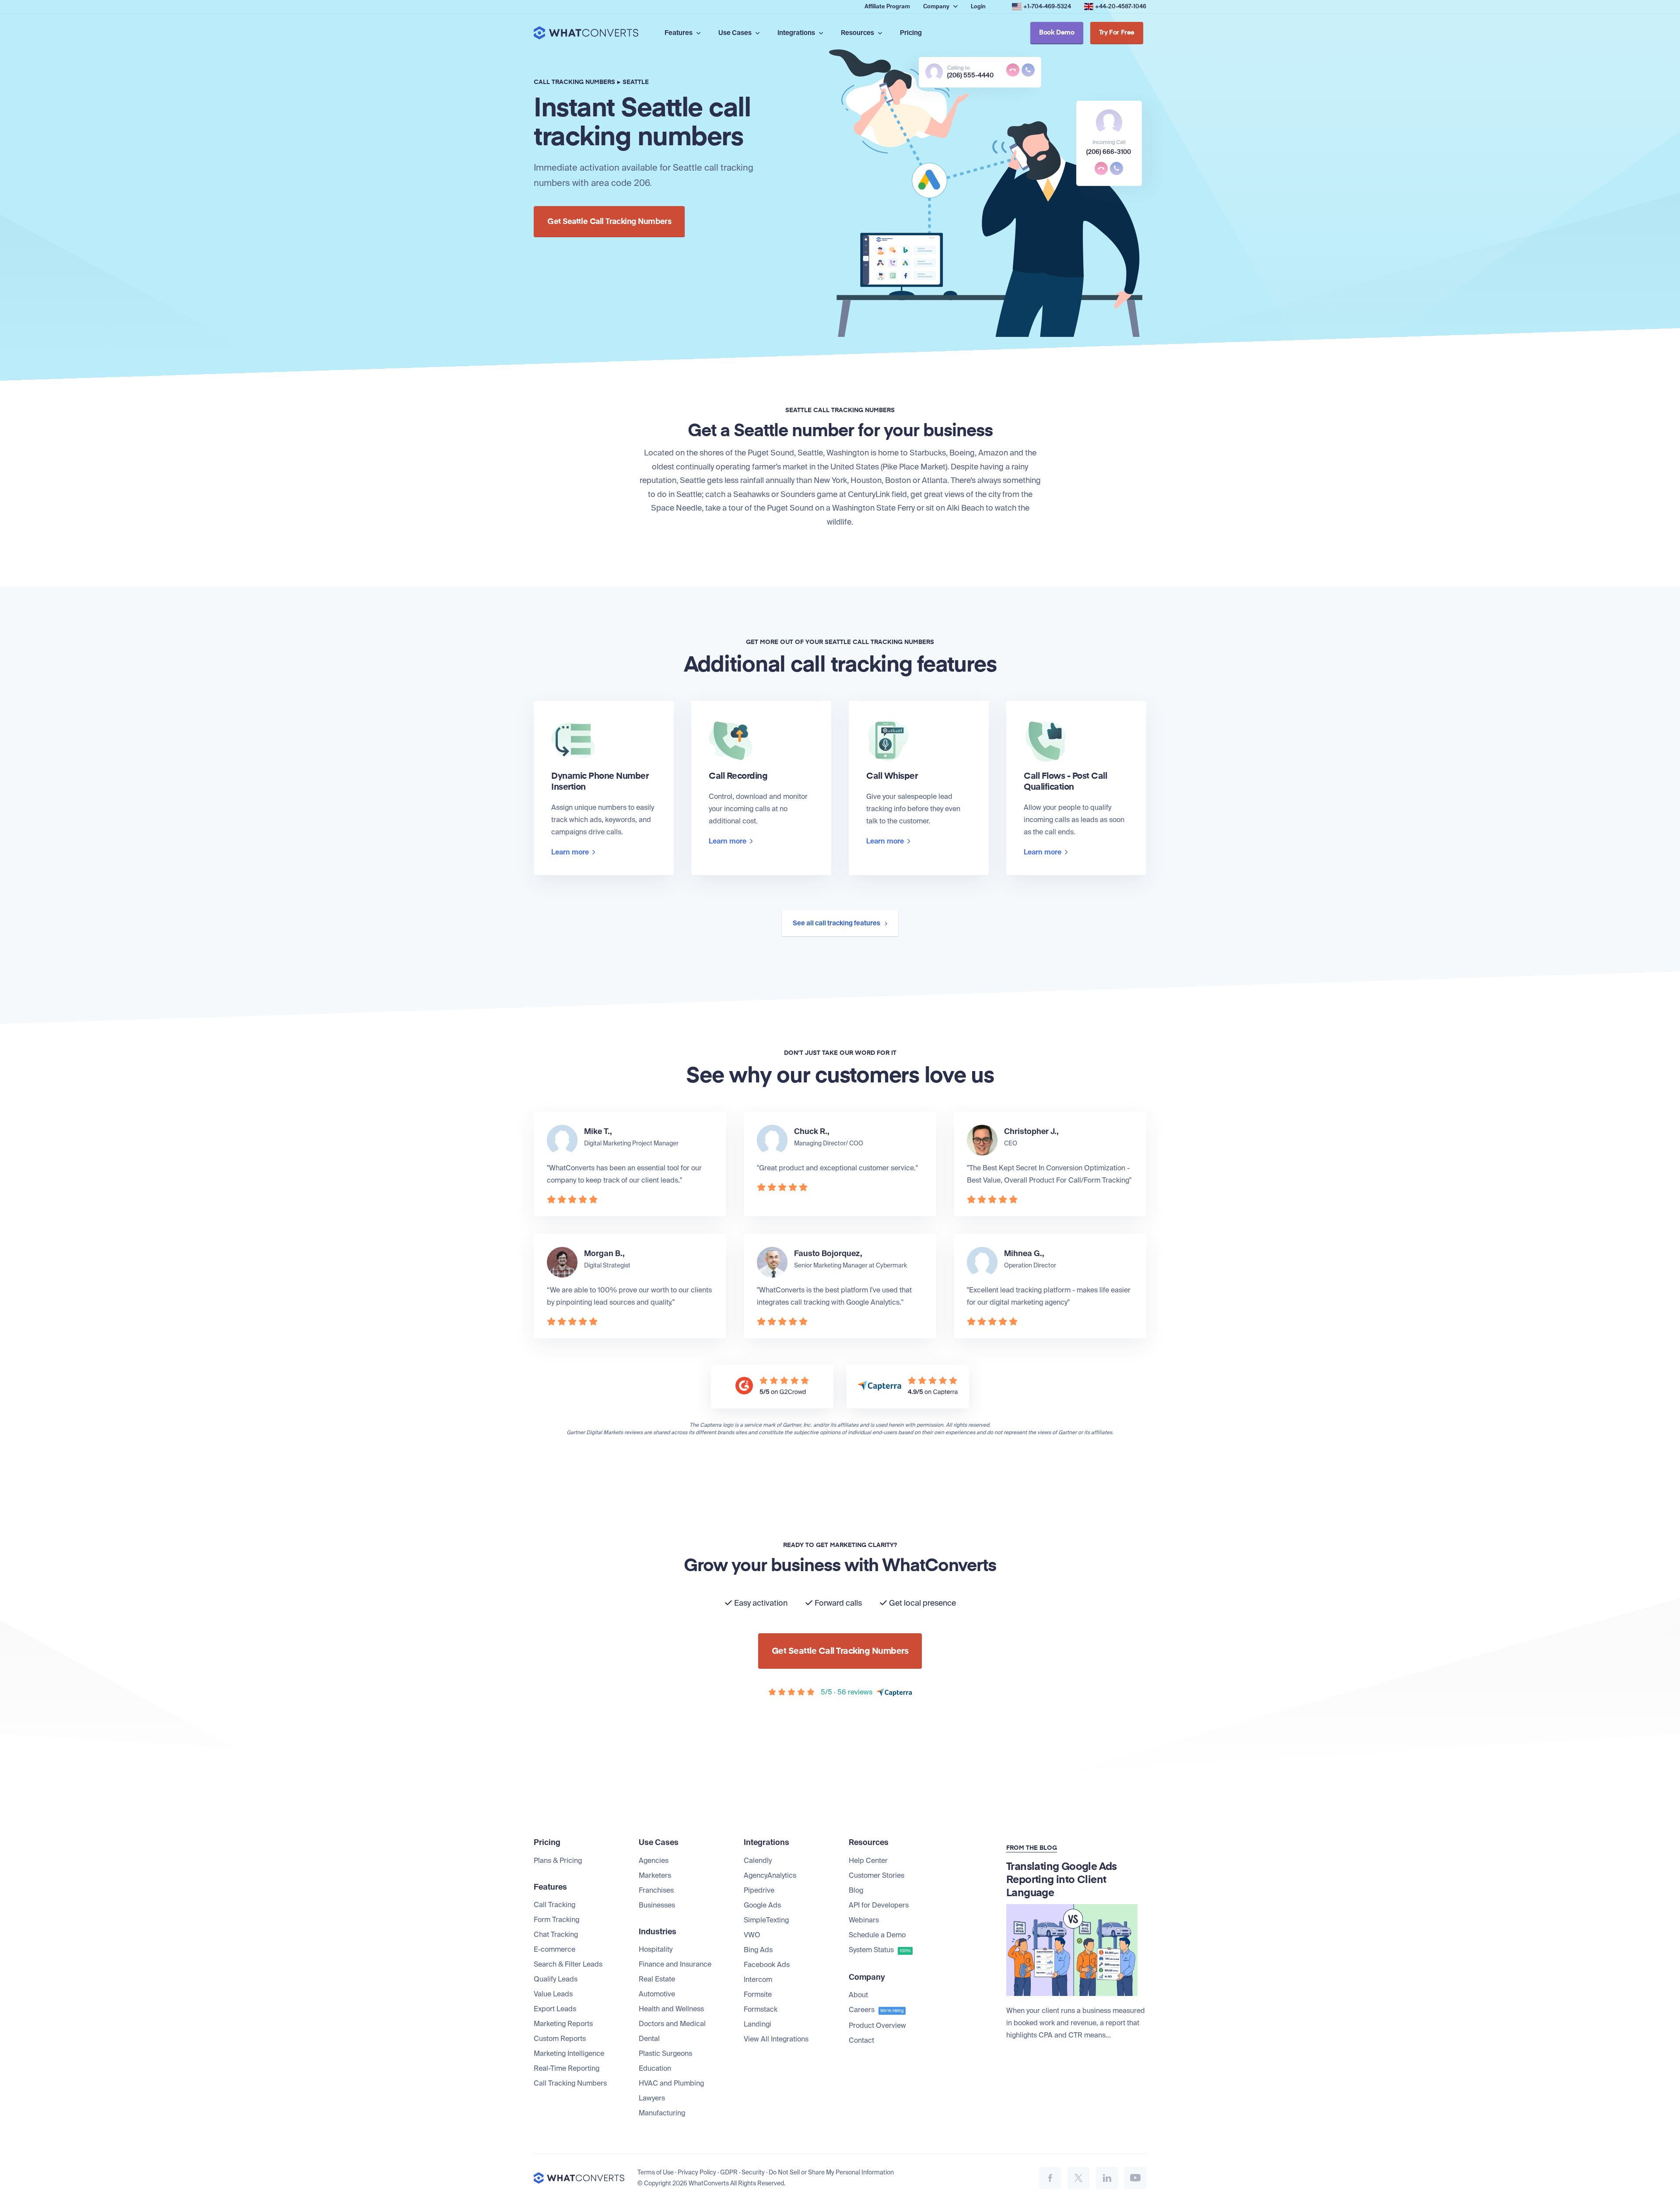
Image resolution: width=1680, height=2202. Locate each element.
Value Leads (553, 1994)
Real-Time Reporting (567, 2068)
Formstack (761, 2009)
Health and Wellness (671, 2009)
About (858, 1995)
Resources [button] (858, 33)
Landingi (758, 2024)
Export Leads (555, 2009)
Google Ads (762, 1905)
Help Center (868, 1861)
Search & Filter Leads (568, 1964)
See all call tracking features (837, 923)
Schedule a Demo (877, 1935)
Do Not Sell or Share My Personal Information (831, 2172)
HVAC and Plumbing (671, 2083)
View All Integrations (776, 2039)
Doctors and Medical (672, 2024)
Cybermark (891, 1265)
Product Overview (877, 2025)
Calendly (758, 1861)
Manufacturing (662, 2113)
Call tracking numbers (574, 82)
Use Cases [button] (736, 33)
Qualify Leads (556, 1979)
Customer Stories (877, 1875)
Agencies (654, 1861)
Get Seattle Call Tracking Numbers (609, 222)
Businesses (657, 1905)
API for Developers (879, 1905)
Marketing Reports (563, 2024)
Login (978, 6)
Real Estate (657, 1979)
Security (753, 2172)
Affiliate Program (887, 6)
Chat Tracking (556, 1934)
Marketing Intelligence (569, 2053)
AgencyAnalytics (770, 1875)
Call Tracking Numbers (570, 2083)
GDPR (729, 2172)
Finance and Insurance (675, 1964)
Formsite (758, 1994)
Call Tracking (555, 1905)
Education (655, 2068)
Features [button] (679, 33)
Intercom (758, 1980)
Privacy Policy (697, 2172)
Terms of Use (656, 2172)
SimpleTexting (766, 1920)
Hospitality (656, 1949)
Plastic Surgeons (665, 2053)
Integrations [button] (797, 33)
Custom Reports (560, 2039)
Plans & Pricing (558, 1861)
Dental (649, 2039)
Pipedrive (759, 1890)
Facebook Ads (767, 1965)
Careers (876, 2010)
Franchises (656, 1890)
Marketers (655, 1875)
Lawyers (652, 2098)
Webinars (864, 1920)
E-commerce (555, 1949)
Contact (861, 2040)
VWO (752, 1935)
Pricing (911, 33)
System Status (880, 1950)
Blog (856, 1890)
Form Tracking (556, 1920)
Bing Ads (758, 1950)
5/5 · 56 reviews (847, 1692)
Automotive (657, 1994)
